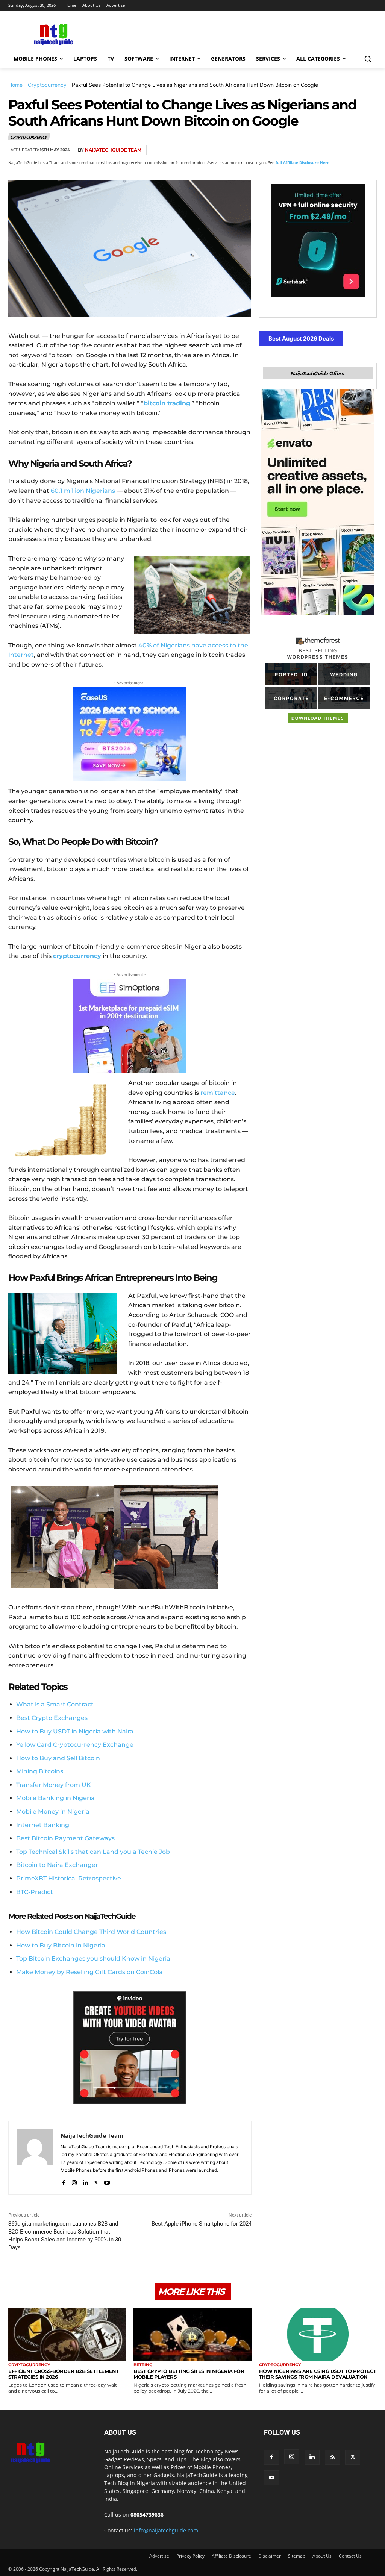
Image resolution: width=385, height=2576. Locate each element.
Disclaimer (270, 2556)
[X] (299, 150)
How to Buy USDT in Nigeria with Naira (75, 1731)
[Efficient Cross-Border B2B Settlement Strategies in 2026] (67, 2334)
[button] (368, 59)
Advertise (159, 2556)
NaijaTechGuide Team (113, 150)
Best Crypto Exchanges (52, 1718)
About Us (322, 2556)
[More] (369, 150)
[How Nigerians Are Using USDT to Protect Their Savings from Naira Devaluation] (318, 2334)
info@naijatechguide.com (166, 2530)
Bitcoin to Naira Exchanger (57, 1865)
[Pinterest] (317, 150)
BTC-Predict (35, 1892)
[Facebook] (282, 150)
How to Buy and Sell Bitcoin (58, 1758)
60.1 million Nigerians (83, 491)
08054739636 (147, 2515)
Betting (143, 2365)
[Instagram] (74, 2181)
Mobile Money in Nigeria (53, 1812)
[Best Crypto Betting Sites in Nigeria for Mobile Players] (192, 2334)
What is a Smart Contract (55, 1704)
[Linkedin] (351, 150)
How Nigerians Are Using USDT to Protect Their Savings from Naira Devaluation (318, 2374)
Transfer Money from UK (54, 1785)
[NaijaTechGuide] (52, 34)
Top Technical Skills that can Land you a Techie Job (93, 1852)
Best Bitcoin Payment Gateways (65, 1838)
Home (15, 85)
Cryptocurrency (47, 85)
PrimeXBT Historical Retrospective (69, 1878)
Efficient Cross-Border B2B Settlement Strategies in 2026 (64, 2374)
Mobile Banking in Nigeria (55, 1798)
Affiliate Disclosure (231, 2556)
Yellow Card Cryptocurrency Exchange (75, 1745)
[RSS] (332, 2457)
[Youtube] (107, 2181)
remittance (218, 1093)
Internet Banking (43, 1825)
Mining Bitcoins (40, 1771)
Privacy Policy (190, 2556)
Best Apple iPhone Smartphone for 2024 (202, 2224)
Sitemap (297, 2556)
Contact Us (350, 2556)
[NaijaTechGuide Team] (35, 2158)
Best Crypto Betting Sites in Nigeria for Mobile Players (189, 2374)
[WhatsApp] (334, 150)
